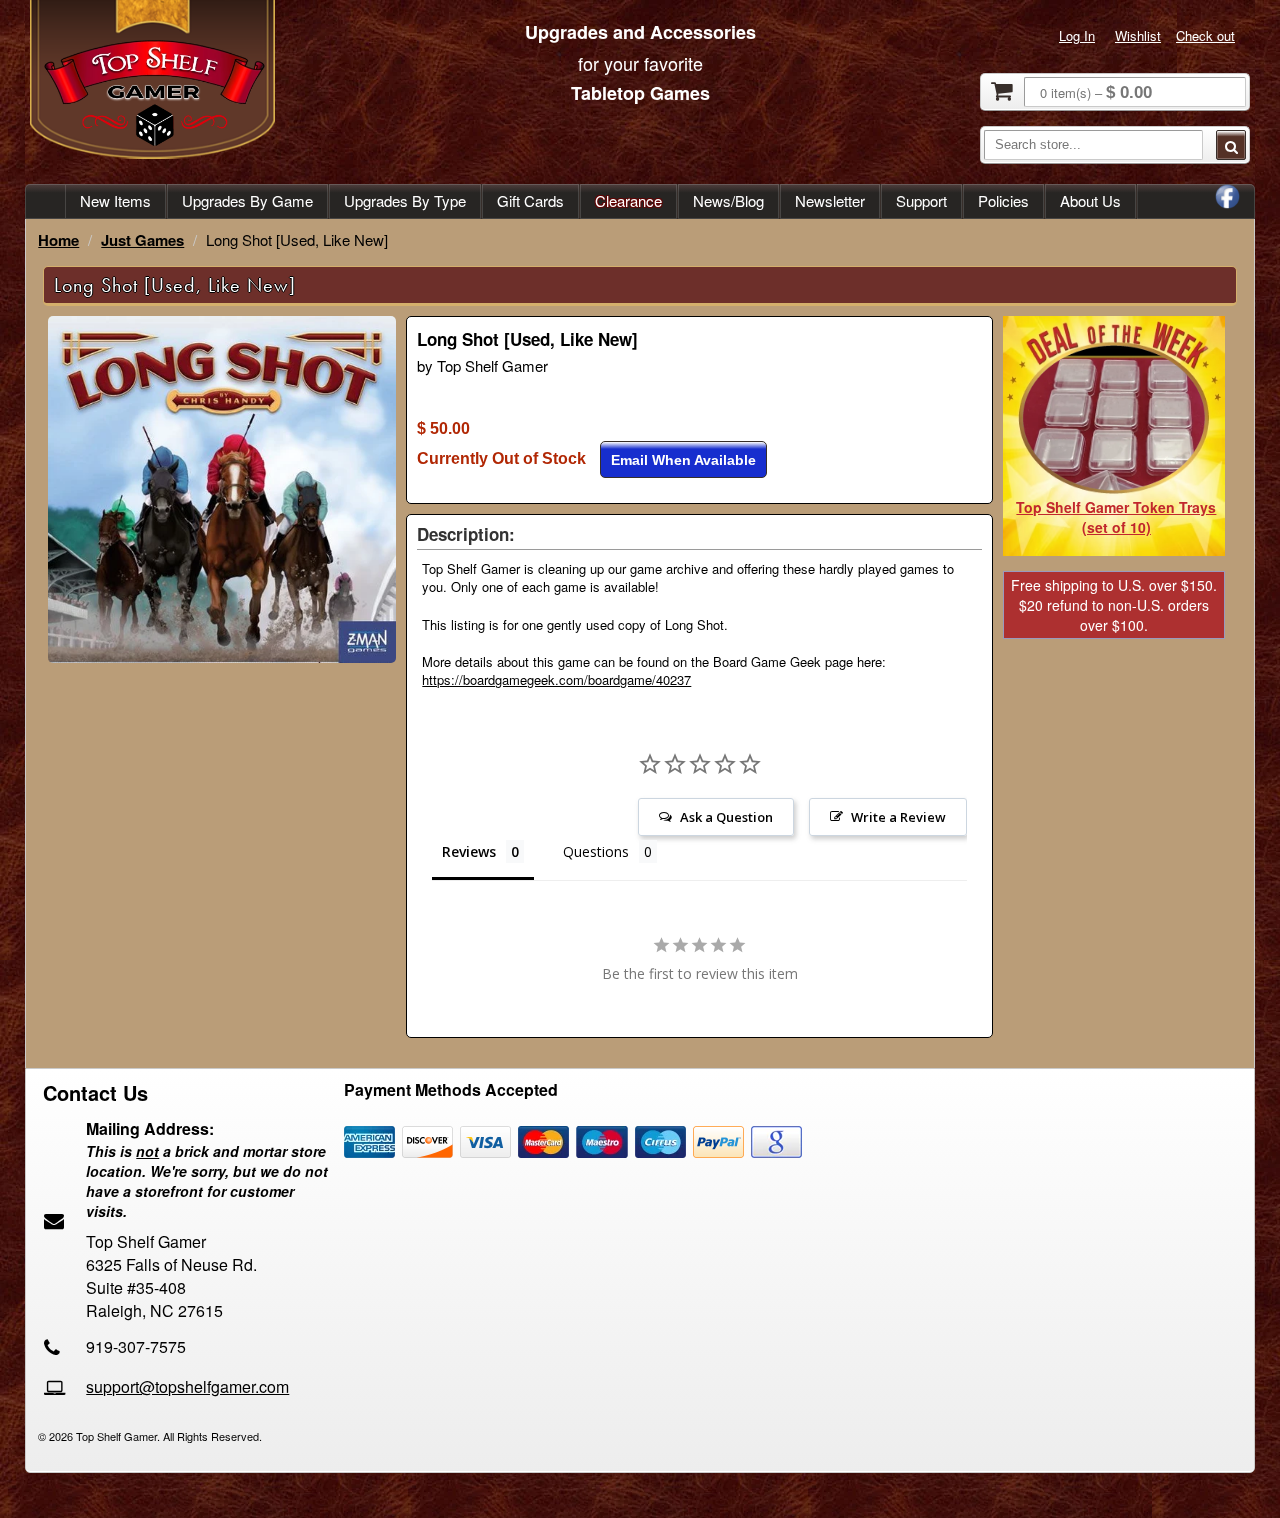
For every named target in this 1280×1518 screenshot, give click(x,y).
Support (921, 200)
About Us (1090, 200)
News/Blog (728, 200)
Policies (1003, 200)
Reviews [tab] (469, 851)
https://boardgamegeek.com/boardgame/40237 (556, 679)
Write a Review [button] (898, 817)
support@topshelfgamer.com (187, 1386)
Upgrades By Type (405, 200)
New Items (115, 200)
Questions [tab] (596, 851)
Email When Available (683, 460)
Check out (1205, 35)
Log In (1077, 35)
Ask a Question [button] (726, 817)
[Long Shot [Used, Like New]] (222, 657)
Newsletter (830, 200)
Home (58, 240)
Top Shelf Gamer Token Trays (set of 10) (1116, 517)
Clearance (628, 200)
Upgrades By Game (247, 200)
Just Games (142, 240)
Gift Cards (530, 200)
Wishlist (1138, 35)
